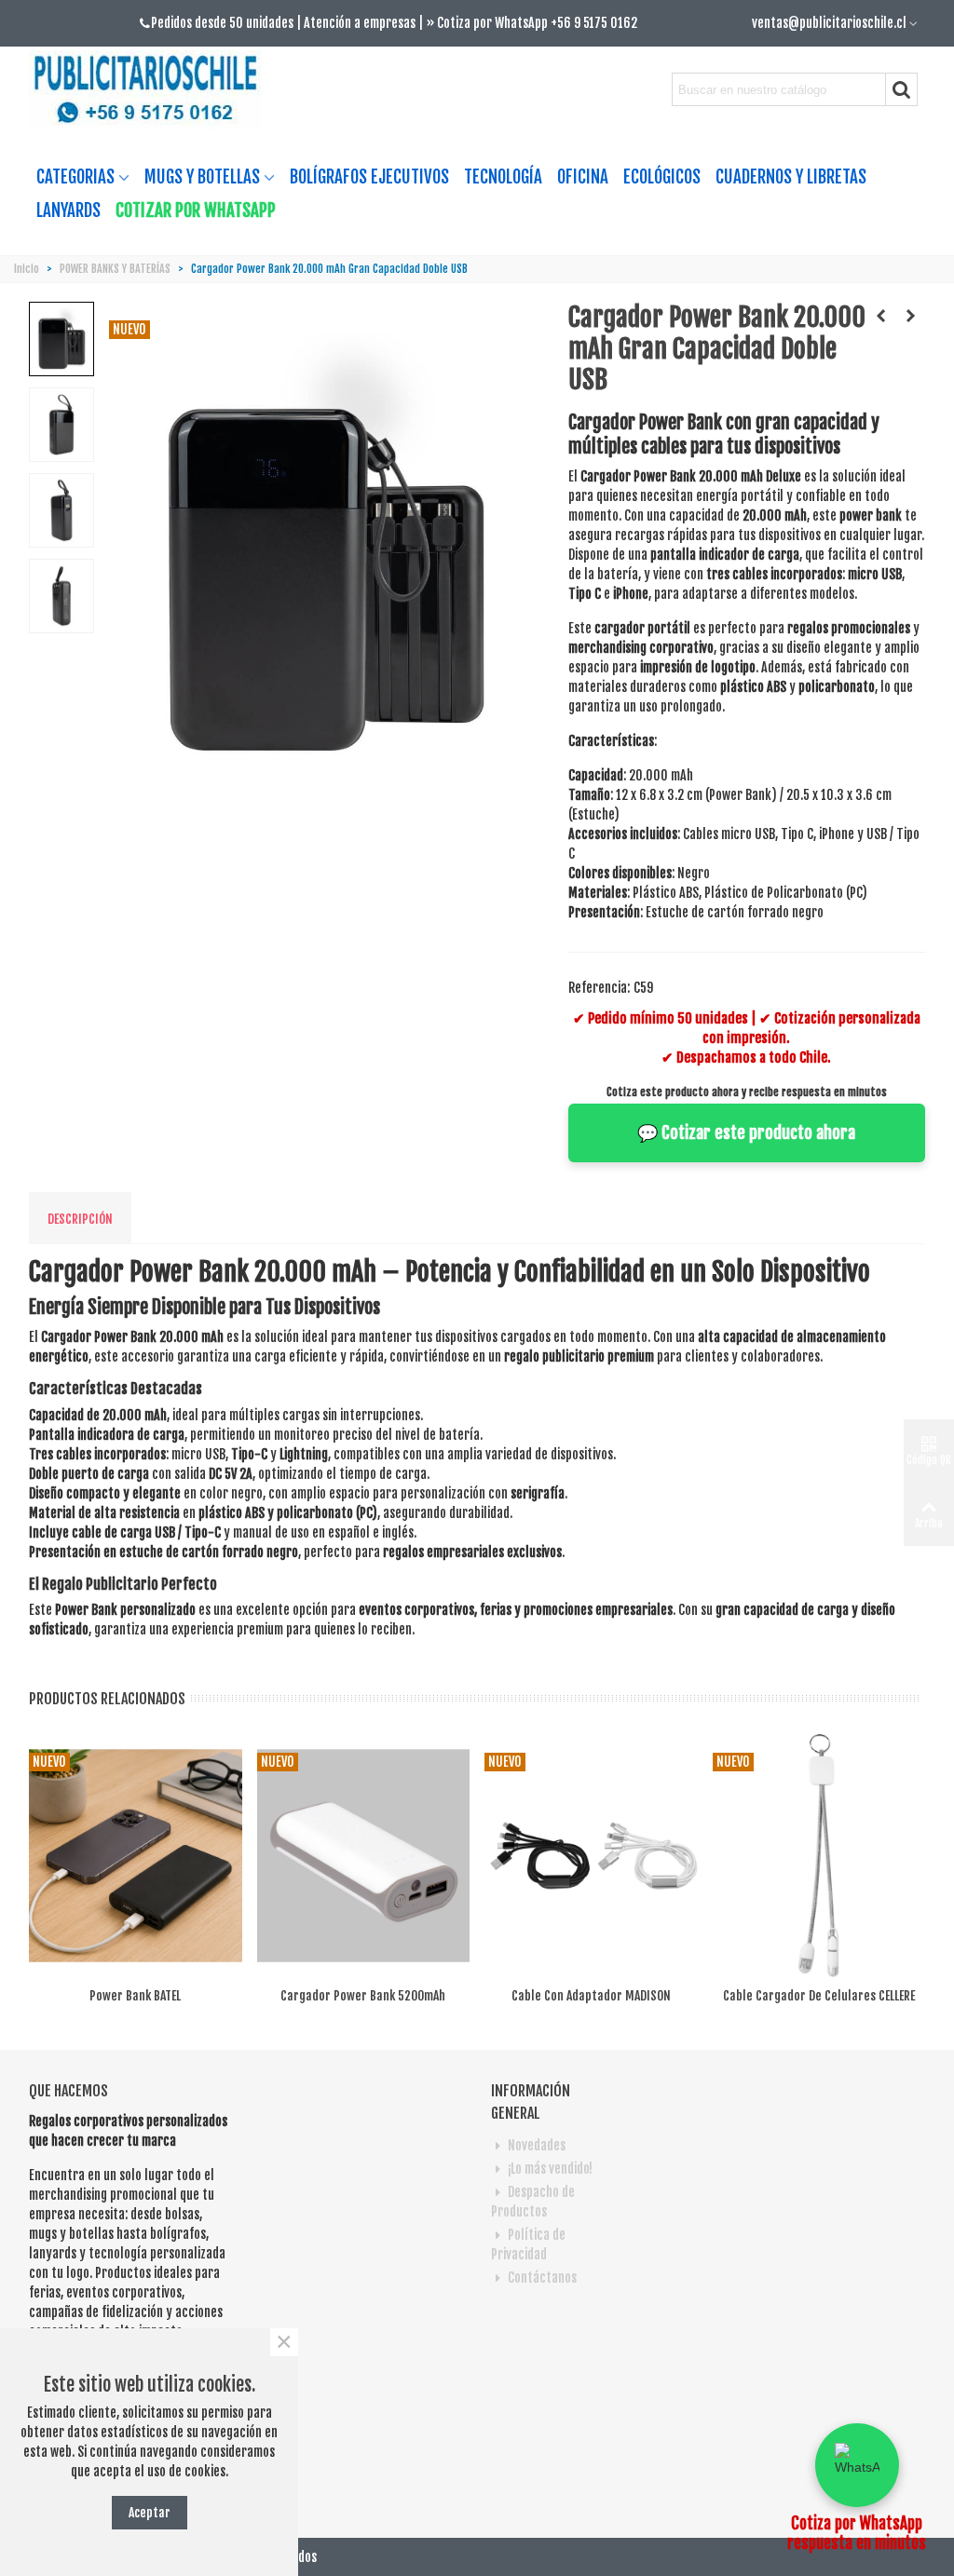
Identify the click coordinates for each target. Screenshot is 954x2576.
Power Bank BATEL (135, 1995)
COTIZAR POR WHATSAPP (196, 210)
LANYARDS (68, 210)
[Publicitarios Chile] (153, 90)
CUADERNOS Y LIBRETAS (791, 177)
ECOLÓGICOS (662, 177)
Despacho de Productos (533, 2202)
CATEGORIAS (75, 177)
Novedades (537, 2145)
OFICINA (583, 177)
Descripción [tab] (80, 1219)
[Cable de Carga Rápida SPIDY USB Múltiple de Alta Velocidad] (911, 316)
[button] (857, 2465)
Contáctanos (542, 2278)
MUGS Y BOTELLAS (202, 177)
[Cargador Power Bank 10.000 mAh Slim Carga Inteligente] (881, 316)
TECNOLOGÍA (503, 177)
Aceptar (150, 2512)
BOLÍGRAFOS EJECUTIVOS (369, 177)
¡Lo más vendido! (550, 2169)
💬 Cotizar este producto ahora (746, 1132)
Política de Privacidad (528, 2244)
